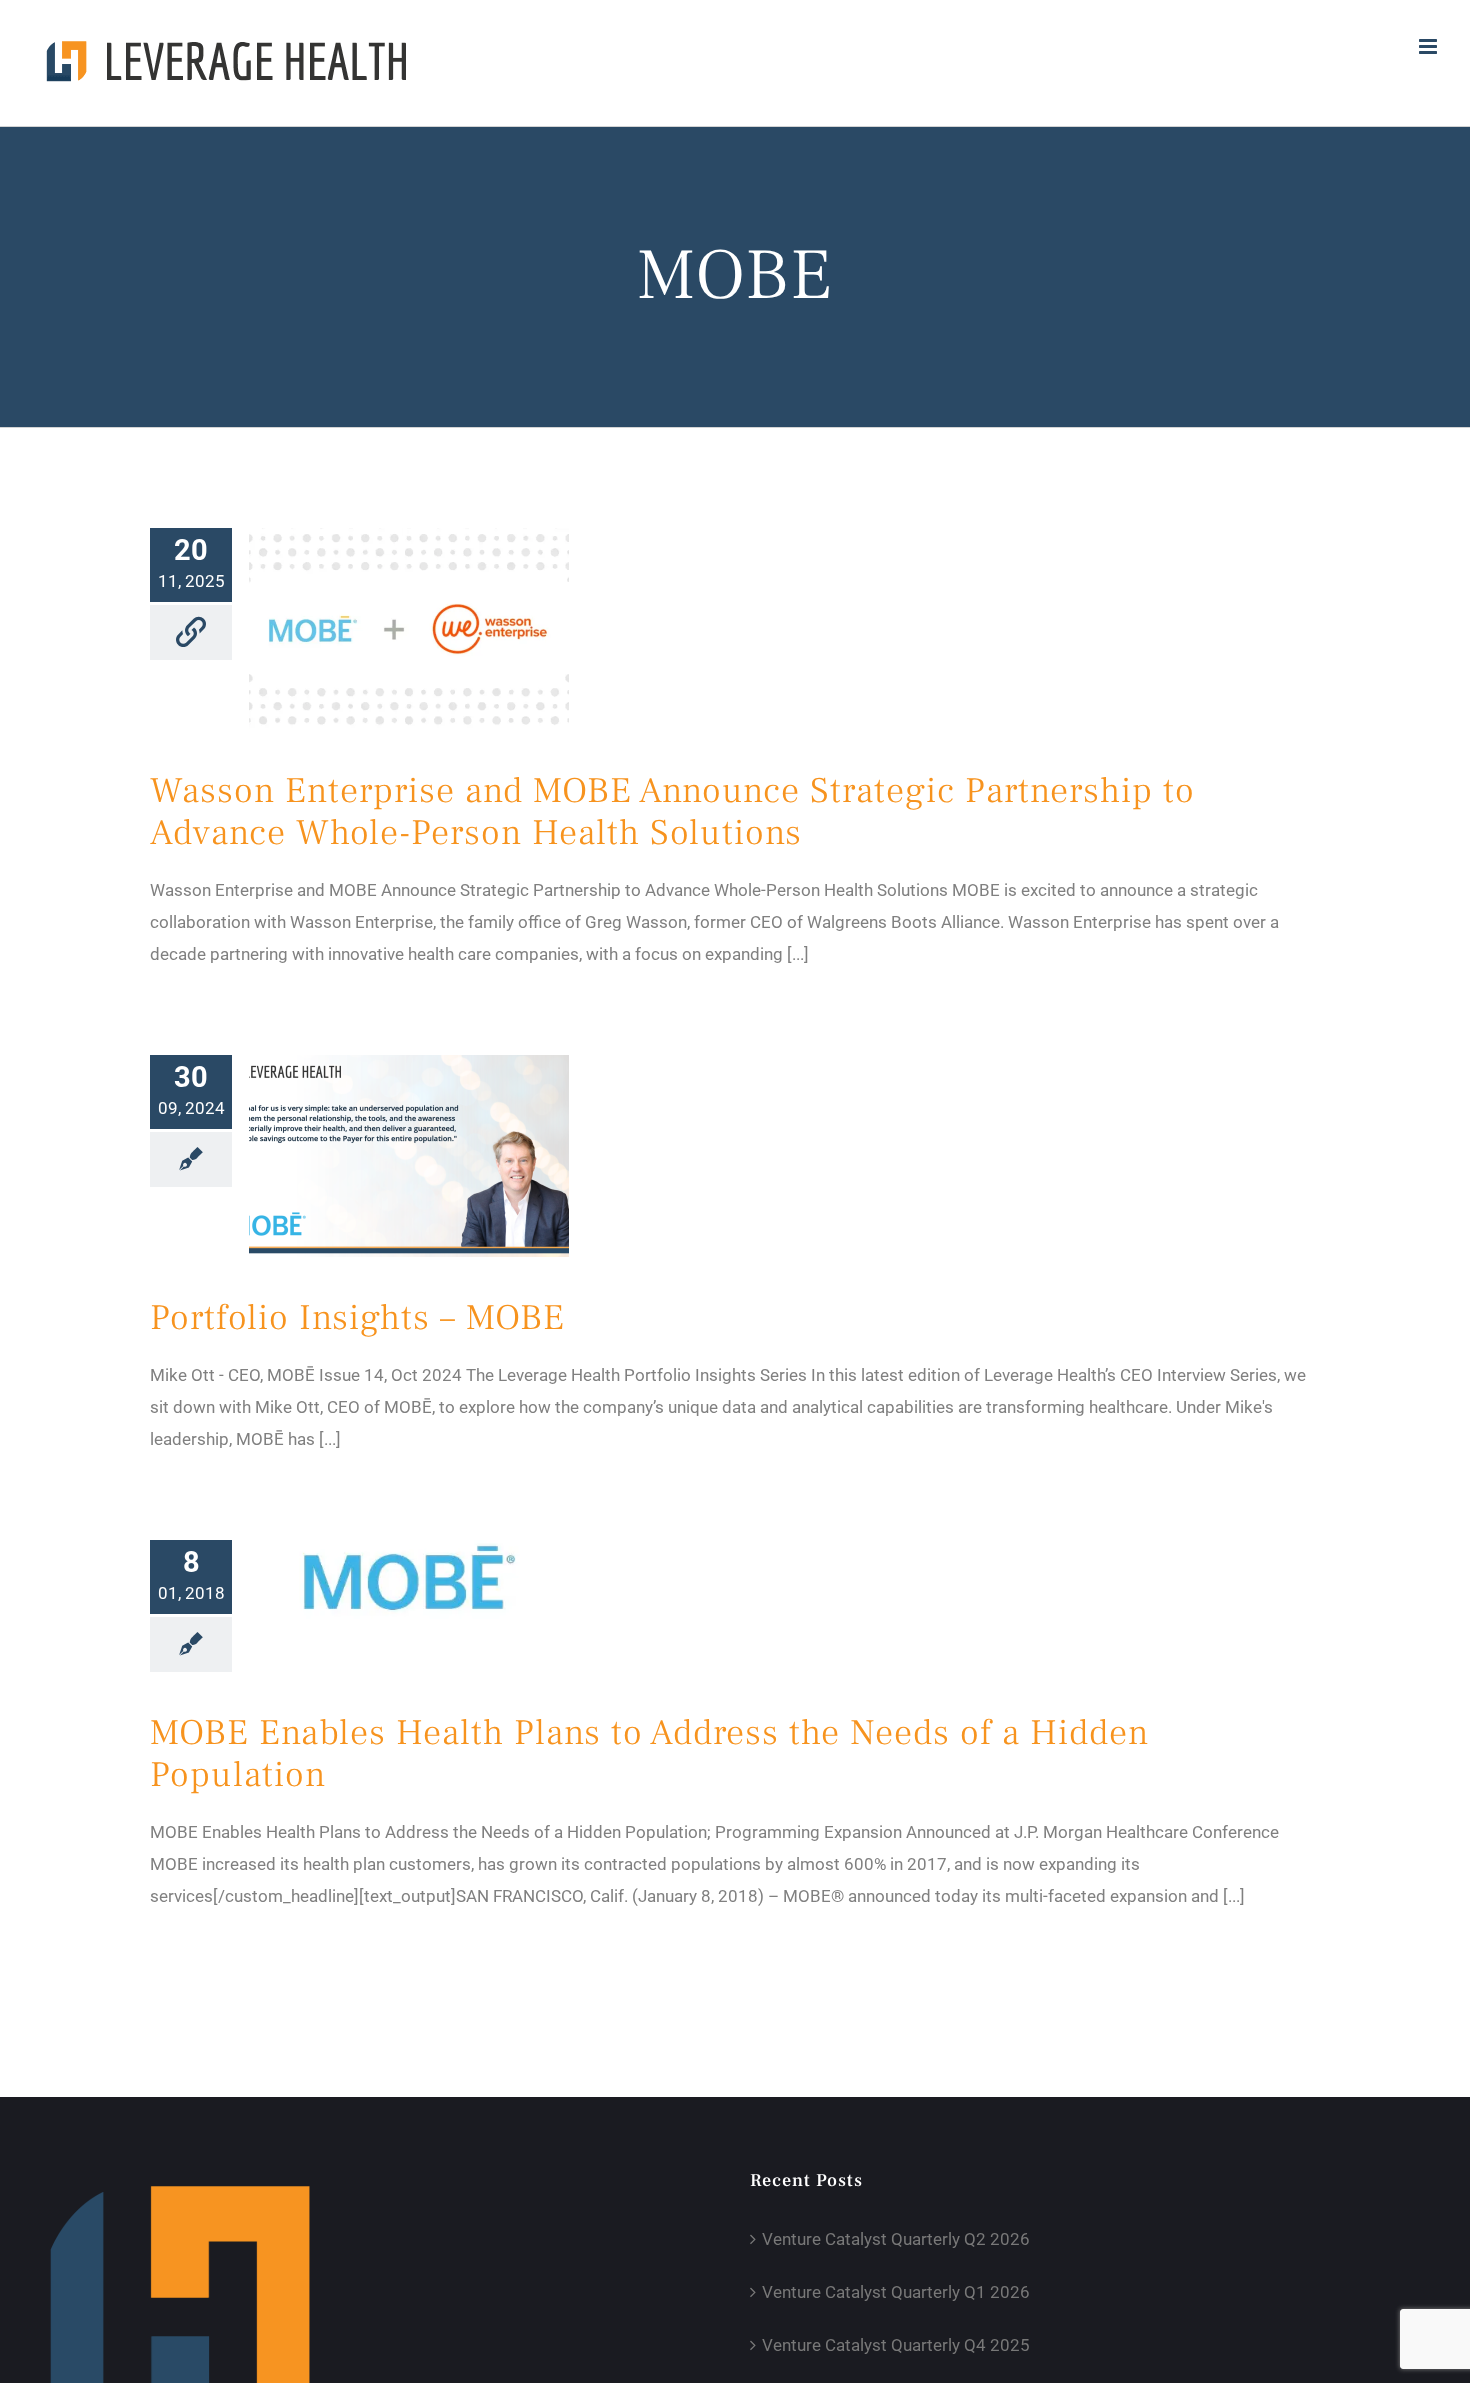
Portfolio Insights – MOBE (357, 1318)
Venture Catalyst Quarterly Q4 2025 (896, 2345)
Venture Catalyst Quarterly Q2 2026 (896, 2239)
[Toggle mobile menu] (1429, 46)
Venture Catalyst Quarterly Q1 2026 (896, 2292)
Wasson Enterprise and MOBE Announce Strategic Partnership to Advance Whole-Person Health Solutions (672, 812)
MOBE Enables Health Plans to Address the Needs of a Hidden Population (649, 1754)
